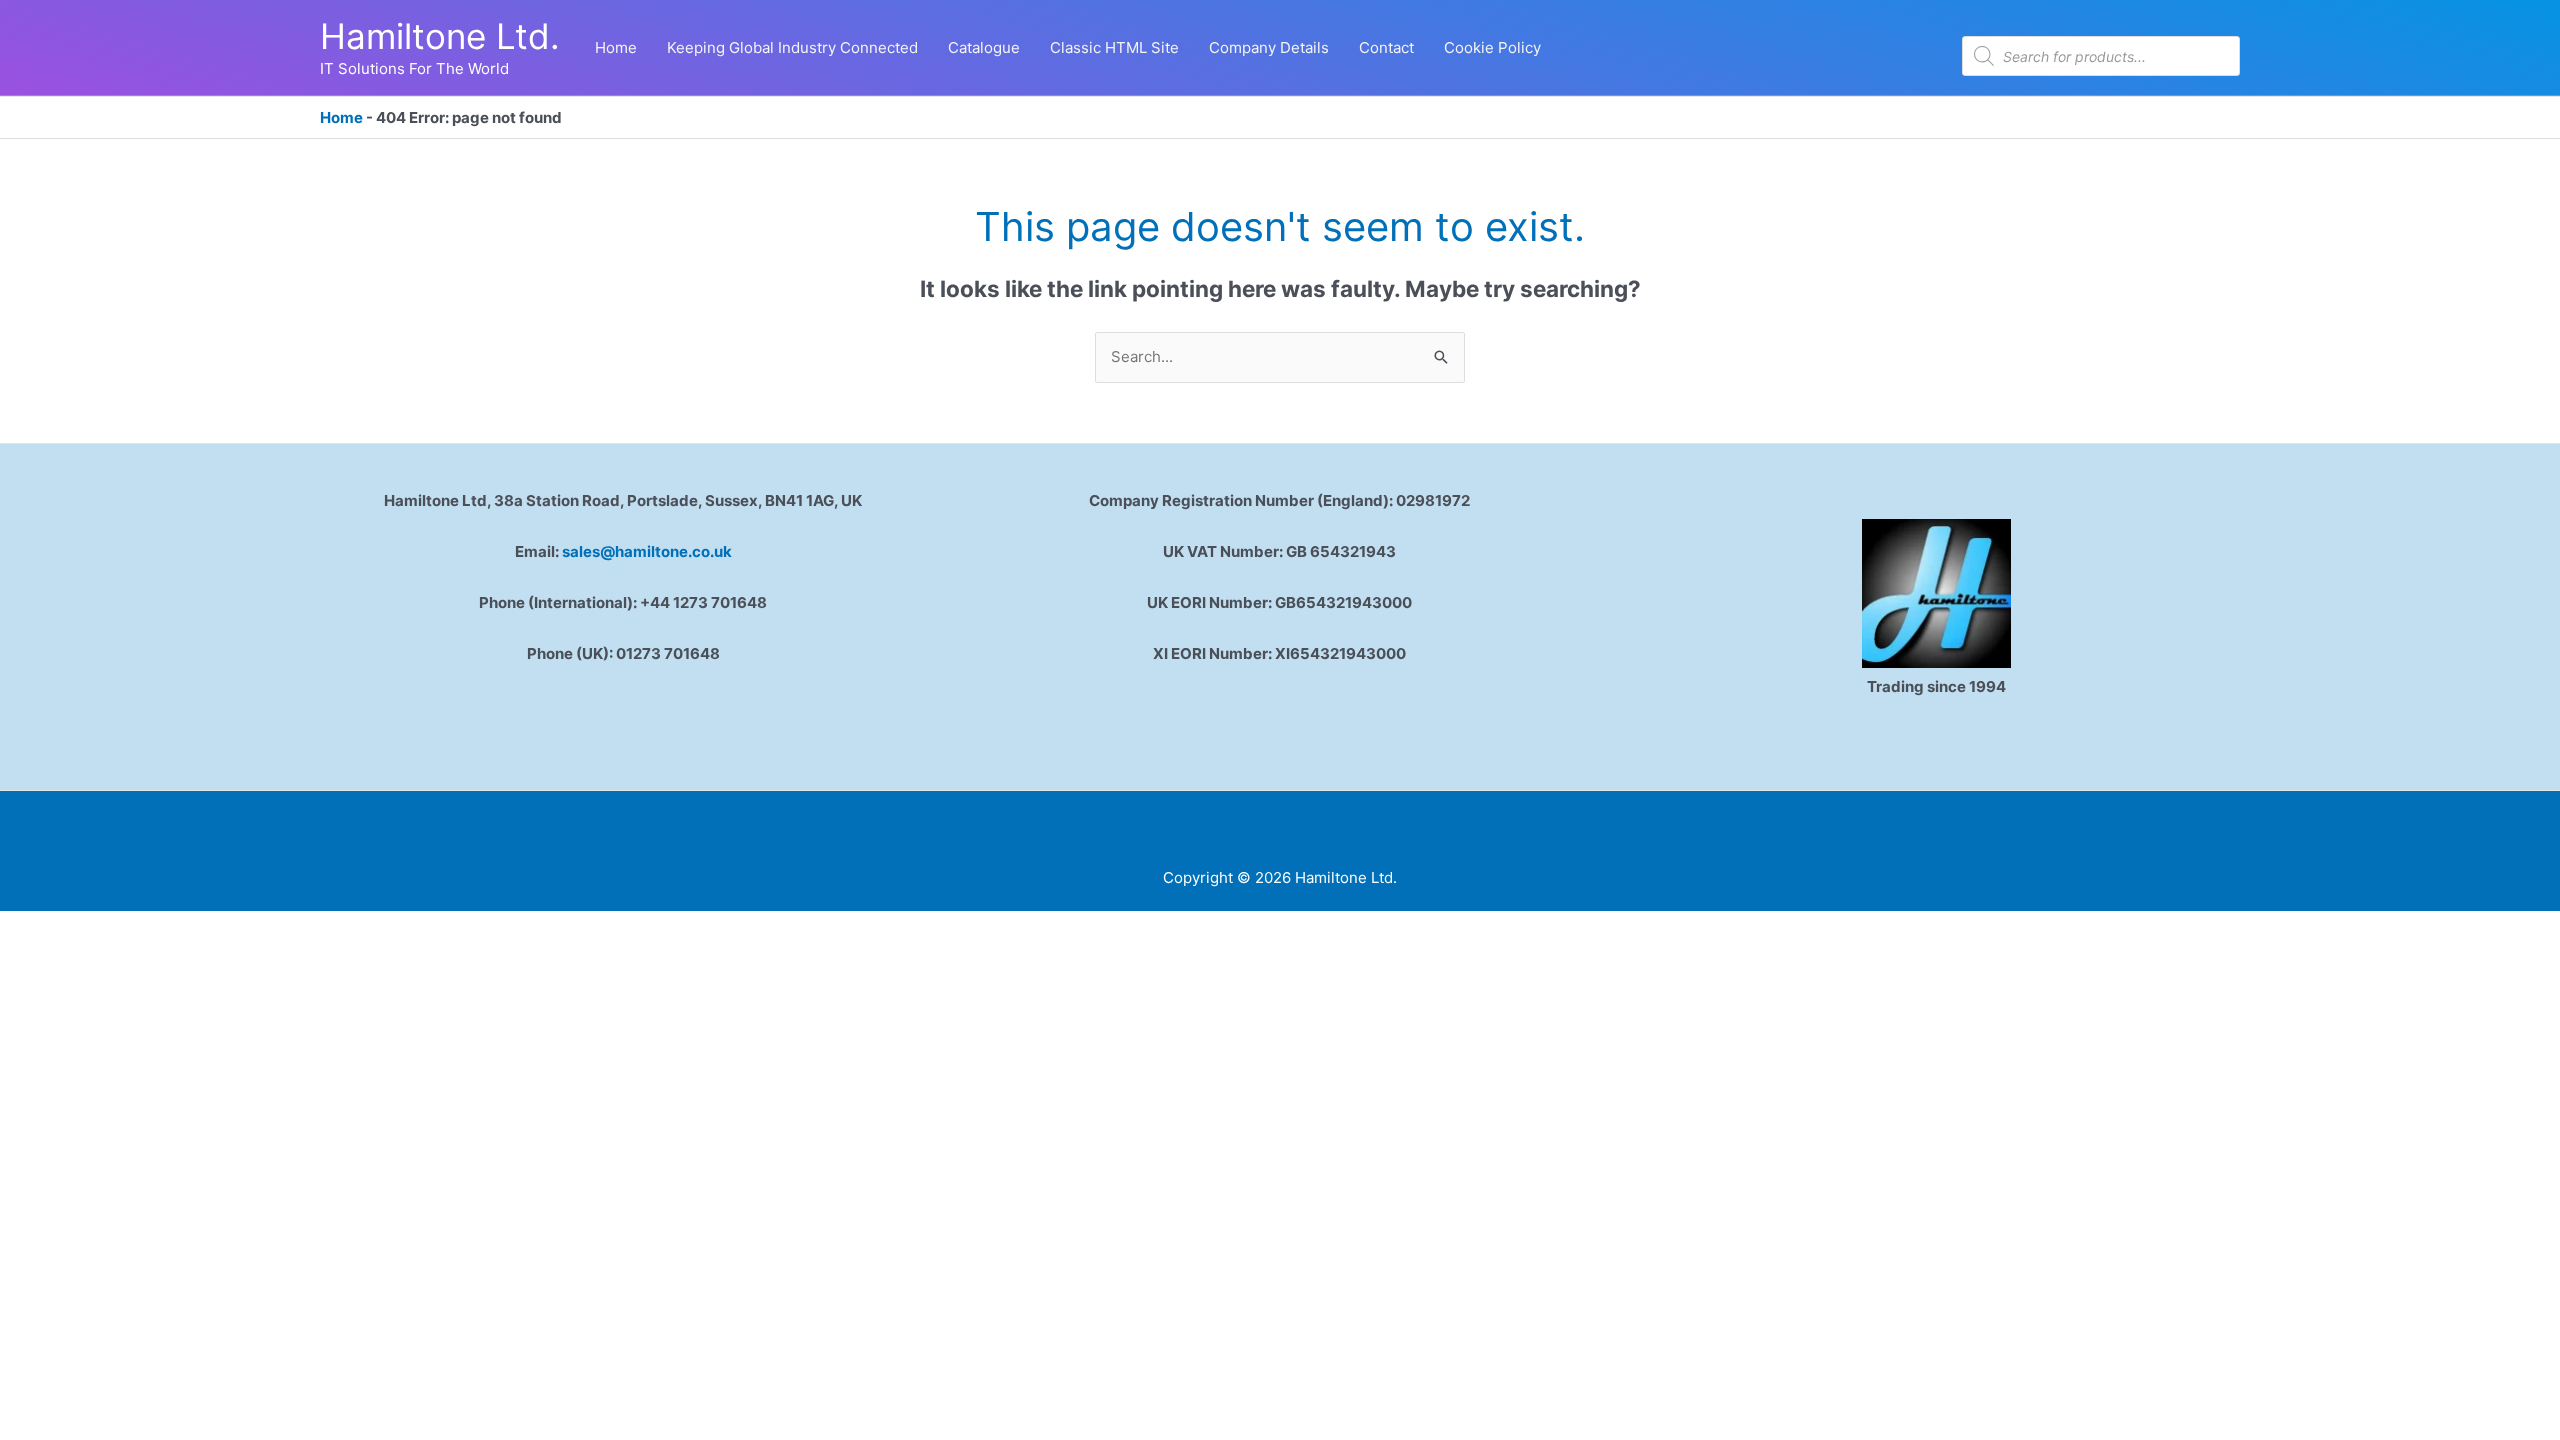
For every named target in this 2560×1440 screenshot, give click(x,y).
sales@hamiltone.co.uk (647, 551)
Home (341, 117)
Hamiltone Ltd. (440, 36)
